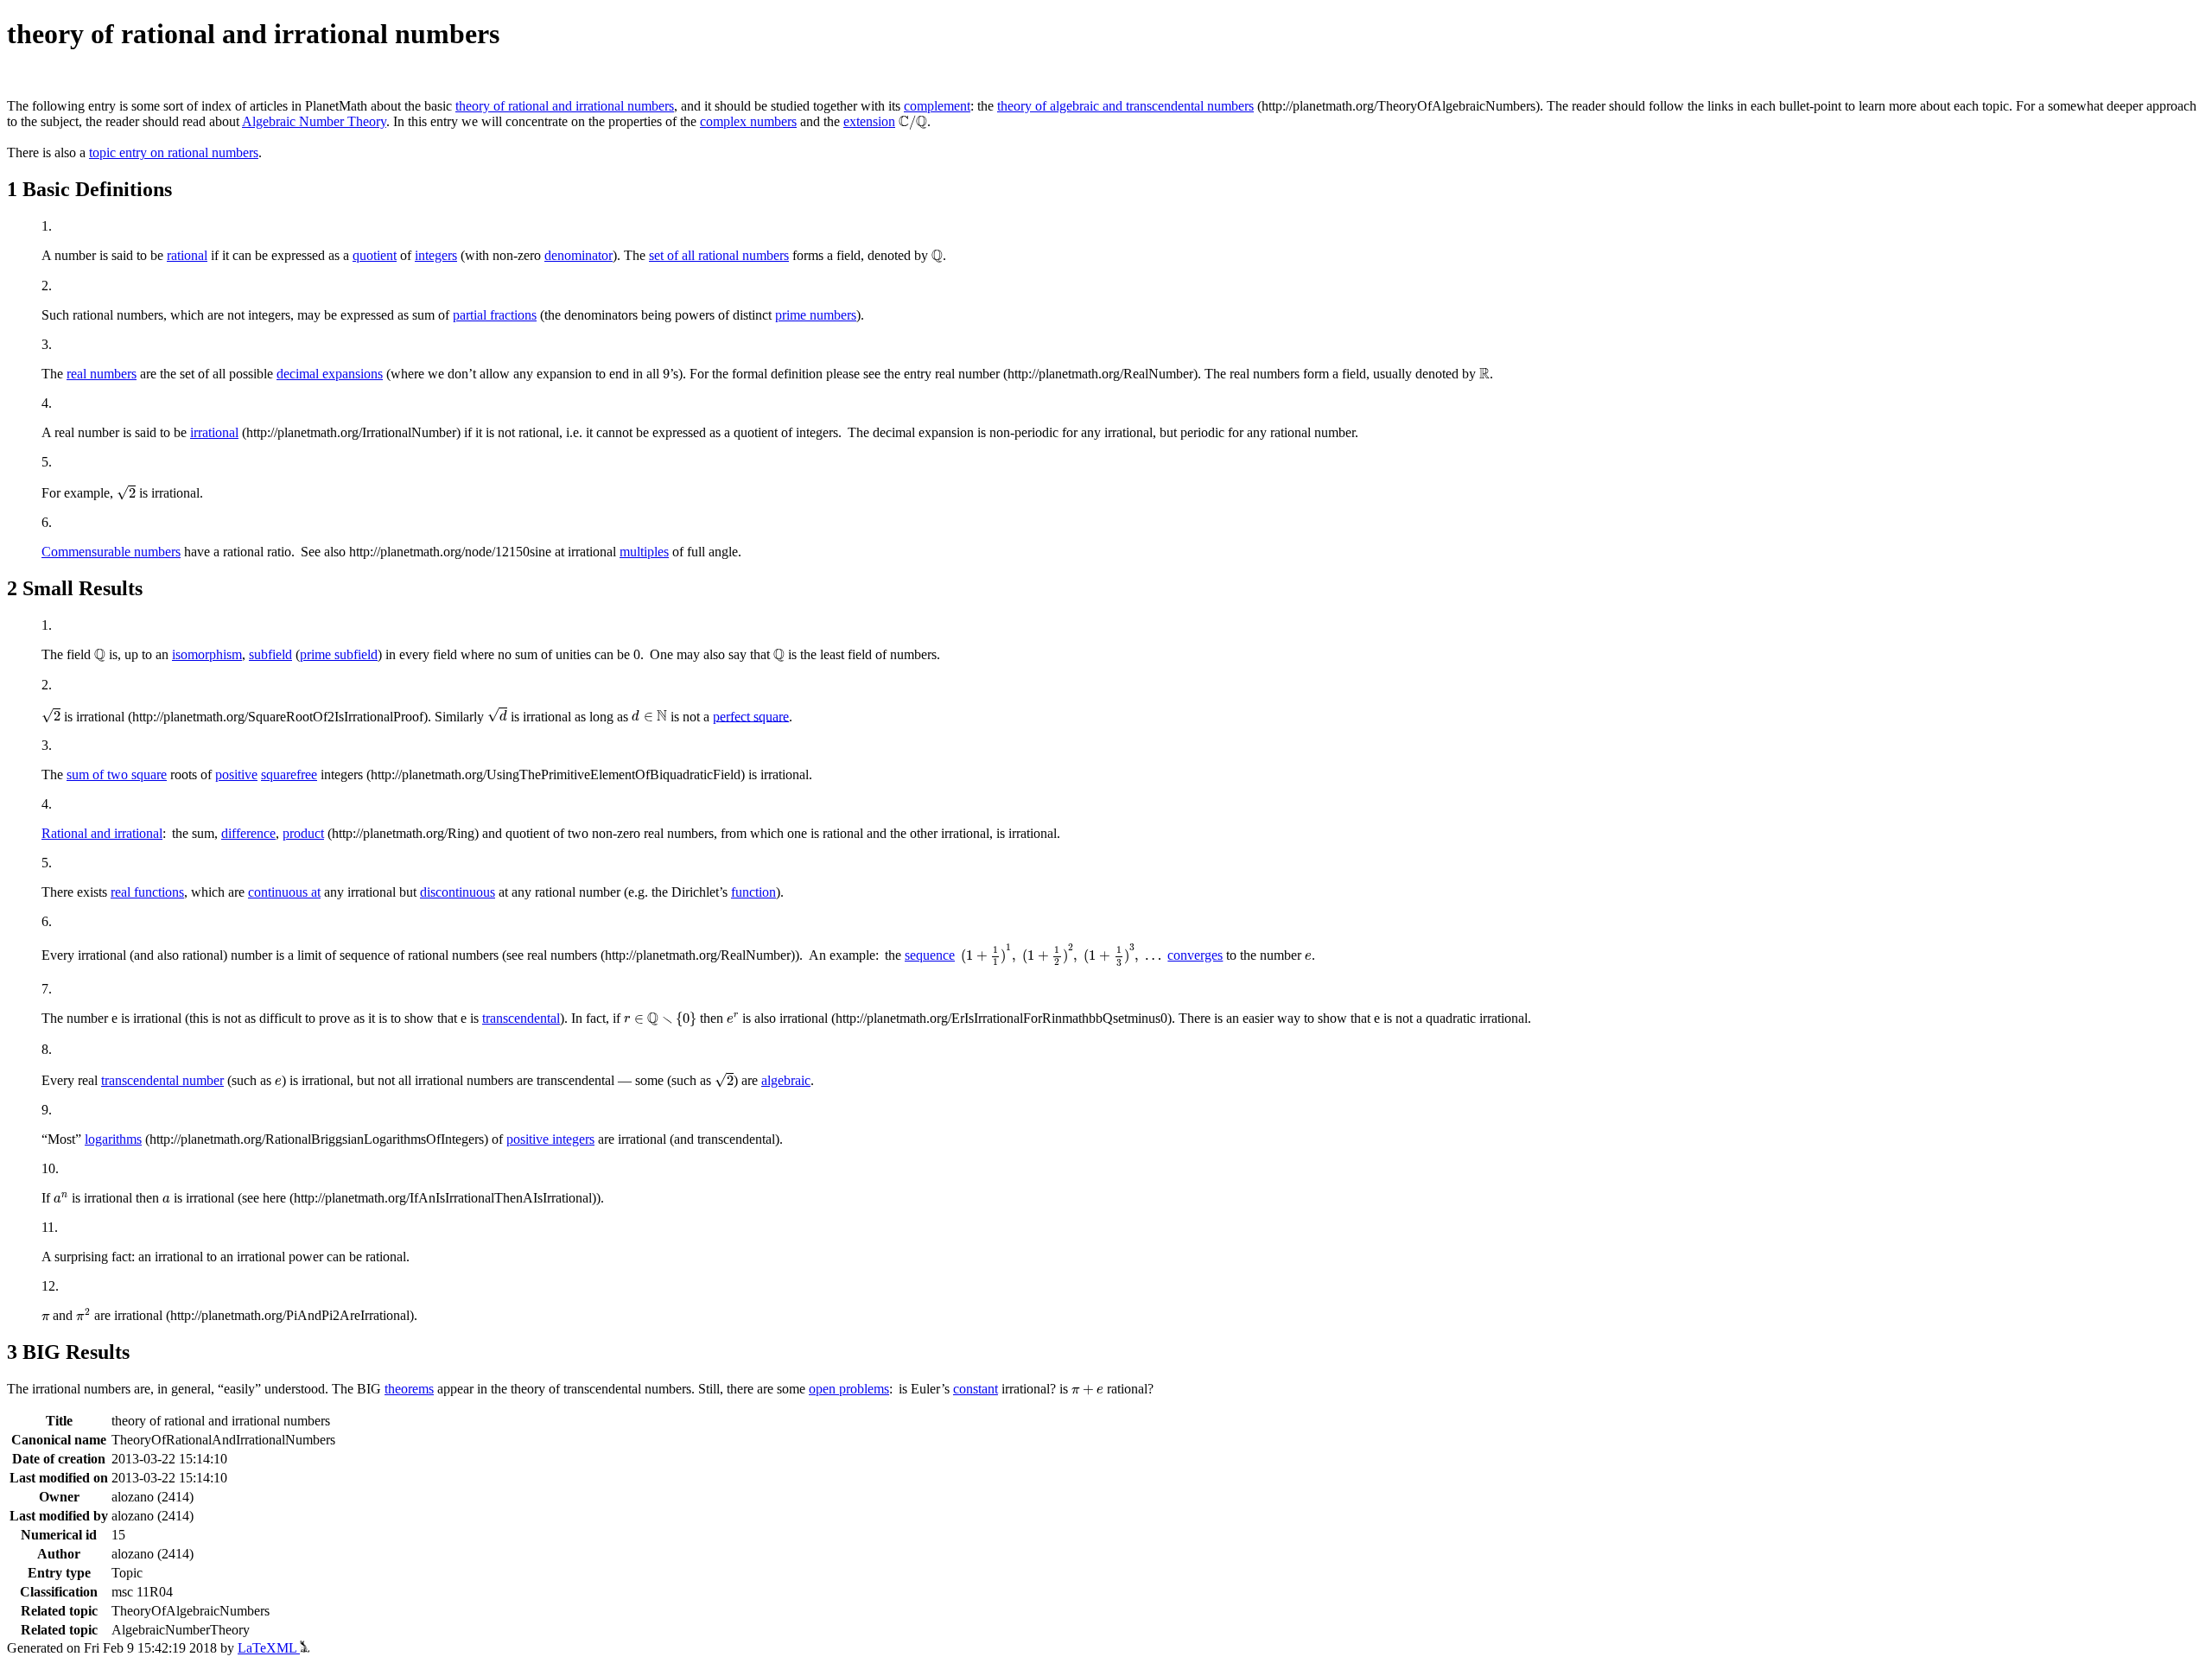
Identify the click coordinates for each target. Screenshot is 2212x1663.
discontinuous (458, 892)
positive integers (550, 1139)
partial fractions (495, 315)
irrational (214, 432)
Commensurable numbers (111, 552)
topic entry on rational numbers (174, 152)
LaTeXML (269, 1648)
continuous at (284, 892)
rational (187, 255)
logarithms (113, 1139)
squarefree (289, 774)
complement (937, 106)
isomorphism (207, 654)
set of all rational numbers (719, 255)
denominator (578, 255)
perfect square (751, 716)
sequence (930, 955)
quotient (375, 255)
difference (248, 833)
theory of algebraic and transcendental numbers (1125, 106)
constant (976, 1389)
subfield (270, 654)
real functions (147, 892)
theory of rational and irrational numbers (565, 106)
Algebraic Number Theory (314, 121)
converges (1195, 955)
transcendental (521, 1018)
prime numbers (816, 315)
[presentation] (913, 123)
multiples (644, 552)
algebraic (786, 1080)
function (753, 892)
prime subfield (339, 654)
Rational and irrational (102, 833)
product (303, 833)
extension (869, 121)
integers (436, 255)
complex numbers (748, 121)
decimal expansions (330, 374)
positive (236, 774)
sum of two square (117, 774)
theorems (409, 1389)
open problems (849, 1389)
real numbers (102, 374)
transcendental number (162, 1080)
